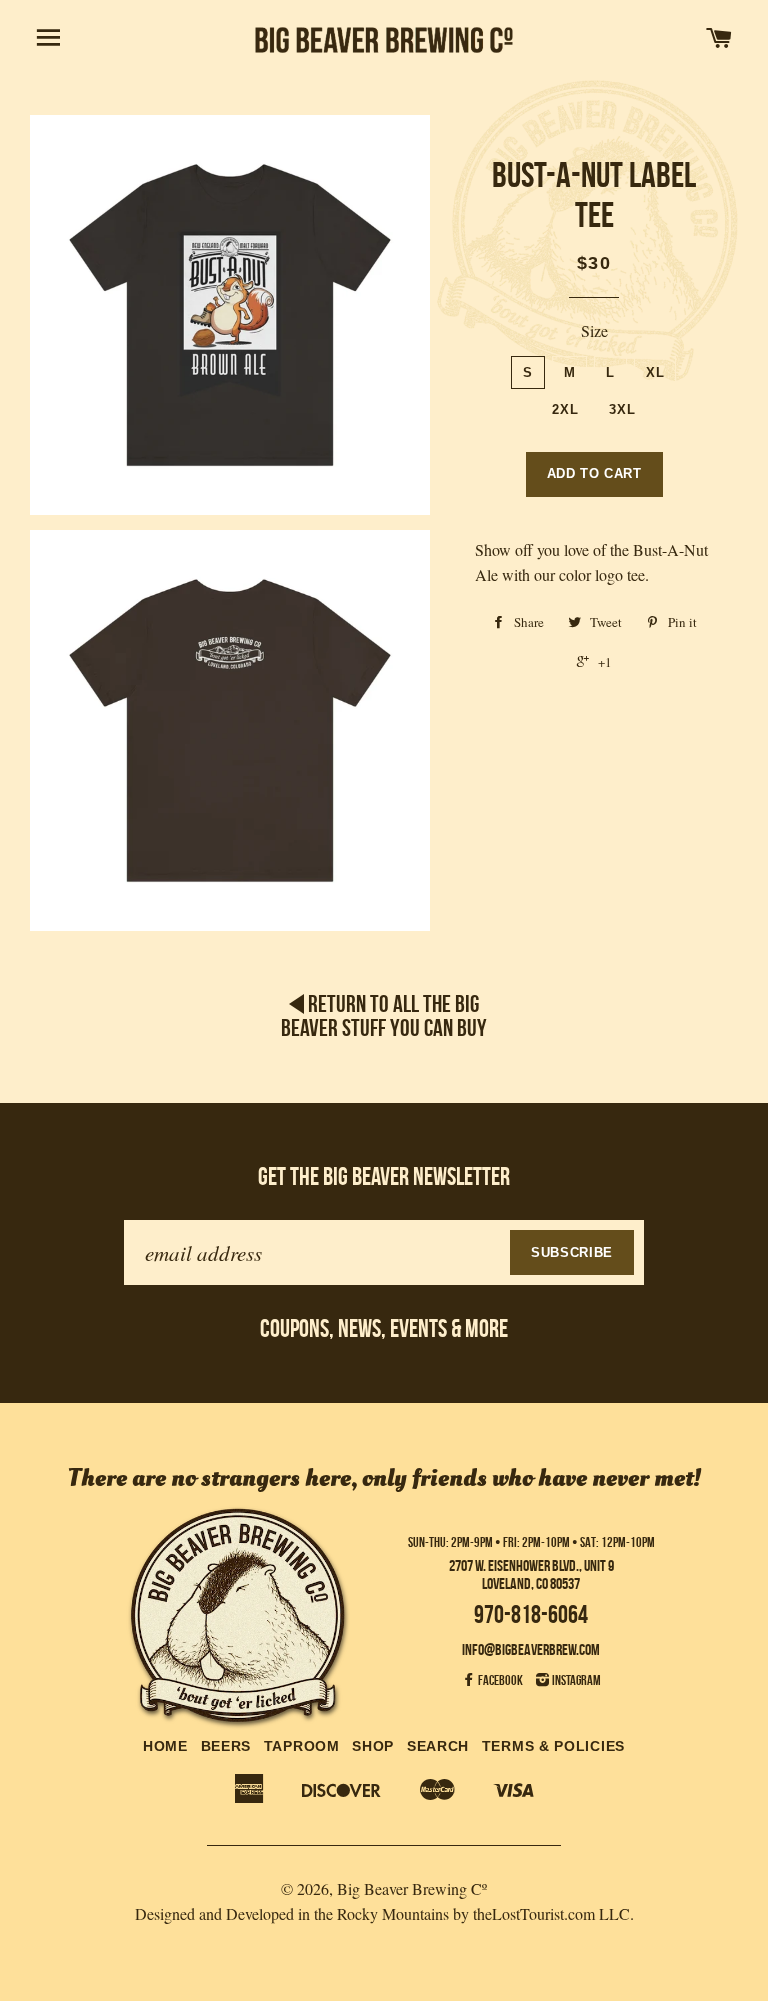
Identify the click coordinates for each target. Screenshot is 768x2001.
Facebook (499, 1680)
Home (165, 1746)
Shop (373, 1746)
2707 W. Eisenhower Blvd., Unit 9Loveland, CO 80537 (531, 1574)
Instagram (575, 1680)
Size (594, 330)
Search (438, 1746)
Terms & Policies (553, 1746)
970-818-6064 (531, 1614)
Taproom (302, 1746)
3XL (622, 409)
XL (655, 372)
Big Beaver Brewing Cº (412, 1888)
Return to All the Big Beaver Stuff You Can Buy (384, 1016)
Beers (226, 1746)
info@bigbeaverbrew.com (531, 1649)
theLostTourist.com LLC (551, 1913)
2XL (565, 409)
